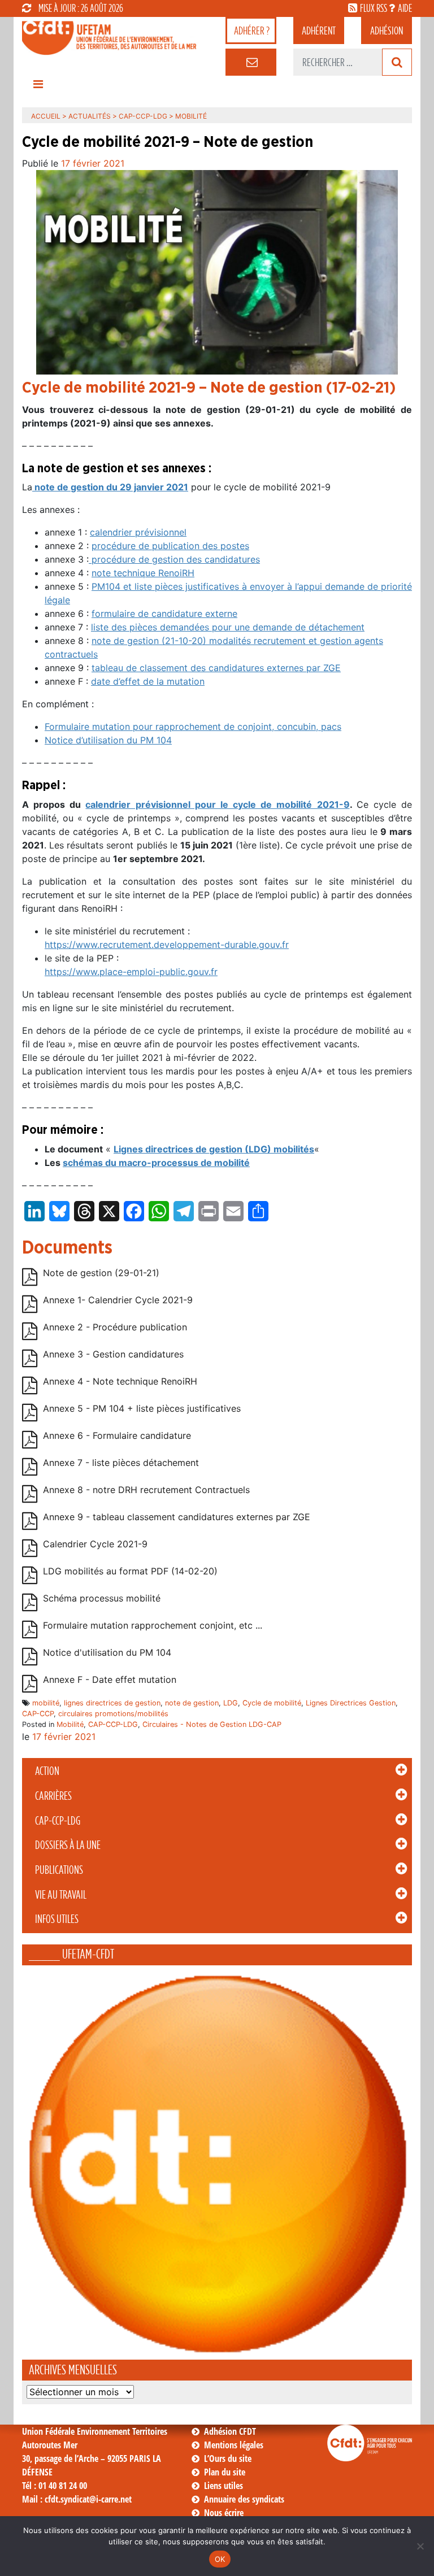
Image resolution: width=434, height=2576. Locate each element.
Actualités (90, 116)
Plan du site (225, 2472)
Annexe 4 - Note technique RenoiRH (120, 1381)
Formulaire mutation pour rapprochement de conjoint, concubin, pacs (193, 726)
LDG (231, 1703)
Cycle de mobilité (272, 1703)
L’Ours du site (228, 2458)
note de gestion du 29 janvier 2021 (110, 487)
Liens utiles (223, 2486)
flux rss (374, 8)
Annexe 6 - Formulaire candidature (117, 1435)
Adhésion (387, 31)
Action (47, 1771)
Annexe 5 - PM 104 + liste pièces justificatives (142, 1408)
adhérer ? (252, 31)
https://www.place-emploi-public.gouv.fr (131, 972)
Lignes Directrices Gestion (351, 1703)
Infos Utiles (57, 1919)
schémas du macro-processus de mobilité (156, 1163)
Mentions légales (234, 2445)
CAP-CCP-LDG (58, 1821)
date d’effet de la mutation (148, 681)
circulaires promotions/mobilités (113, 1714)
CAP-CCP (38, 1714)
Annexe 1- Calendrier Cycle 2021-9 (118, 1300)
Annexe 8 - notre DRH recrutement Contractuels (146, 1490)
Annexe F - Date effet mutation (110, 1679)
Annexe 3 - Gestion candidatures (113, 1354)
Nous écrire (224, 2513)
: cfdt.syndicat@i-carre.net (77, 2499)
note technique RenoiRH (143, 573)
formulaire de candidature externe (164, 613)
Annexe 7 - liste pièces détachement (121, 1463)
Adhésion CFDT (230, 2431)
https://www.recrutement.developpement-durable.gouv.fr (167, 945)
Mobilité (70, 1724)
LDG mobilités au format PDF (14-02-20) (130, 1571)
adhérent (319, 31)
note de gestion (192, 1703)
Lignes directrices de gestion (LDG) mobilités (214, 1149)
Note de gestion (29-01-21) (101, 1273)
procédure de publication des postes (170, 546)
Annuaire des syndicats (244, 2499)
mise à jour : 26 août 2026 (81, 8)
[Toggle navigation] (38, 87)
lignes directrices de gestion (112, 1703)
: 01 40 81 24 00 (55, 2486)
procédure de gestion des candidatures (174, 559)
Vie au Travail (61, 1895)
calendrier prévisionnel (138, 532)
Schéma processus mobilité (102, 1598)
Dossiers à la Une (68, 1845)
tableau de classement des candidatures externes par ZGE (216, 668)
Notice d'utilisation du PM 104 (107, 1652)
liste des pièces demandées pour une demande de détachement (228, 627)
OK (220, 2559)
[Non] (420, 2546)
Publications (59, 1870)
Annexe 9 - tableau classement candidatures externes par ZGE (177, 1517)
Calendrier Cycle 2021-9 (95, 1544)
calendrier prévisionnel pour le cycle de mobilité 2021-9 (217, 804)
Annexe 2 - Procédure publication (115, 1327)
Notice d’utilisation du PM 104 (108, 740)
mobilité (46, 1703)
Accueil (46, 116)
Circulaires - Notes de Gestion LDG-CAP (212, 1724)
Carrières (53, 1796)
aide (405, 8)
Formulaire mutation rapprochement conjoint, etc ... (153, 1625)
